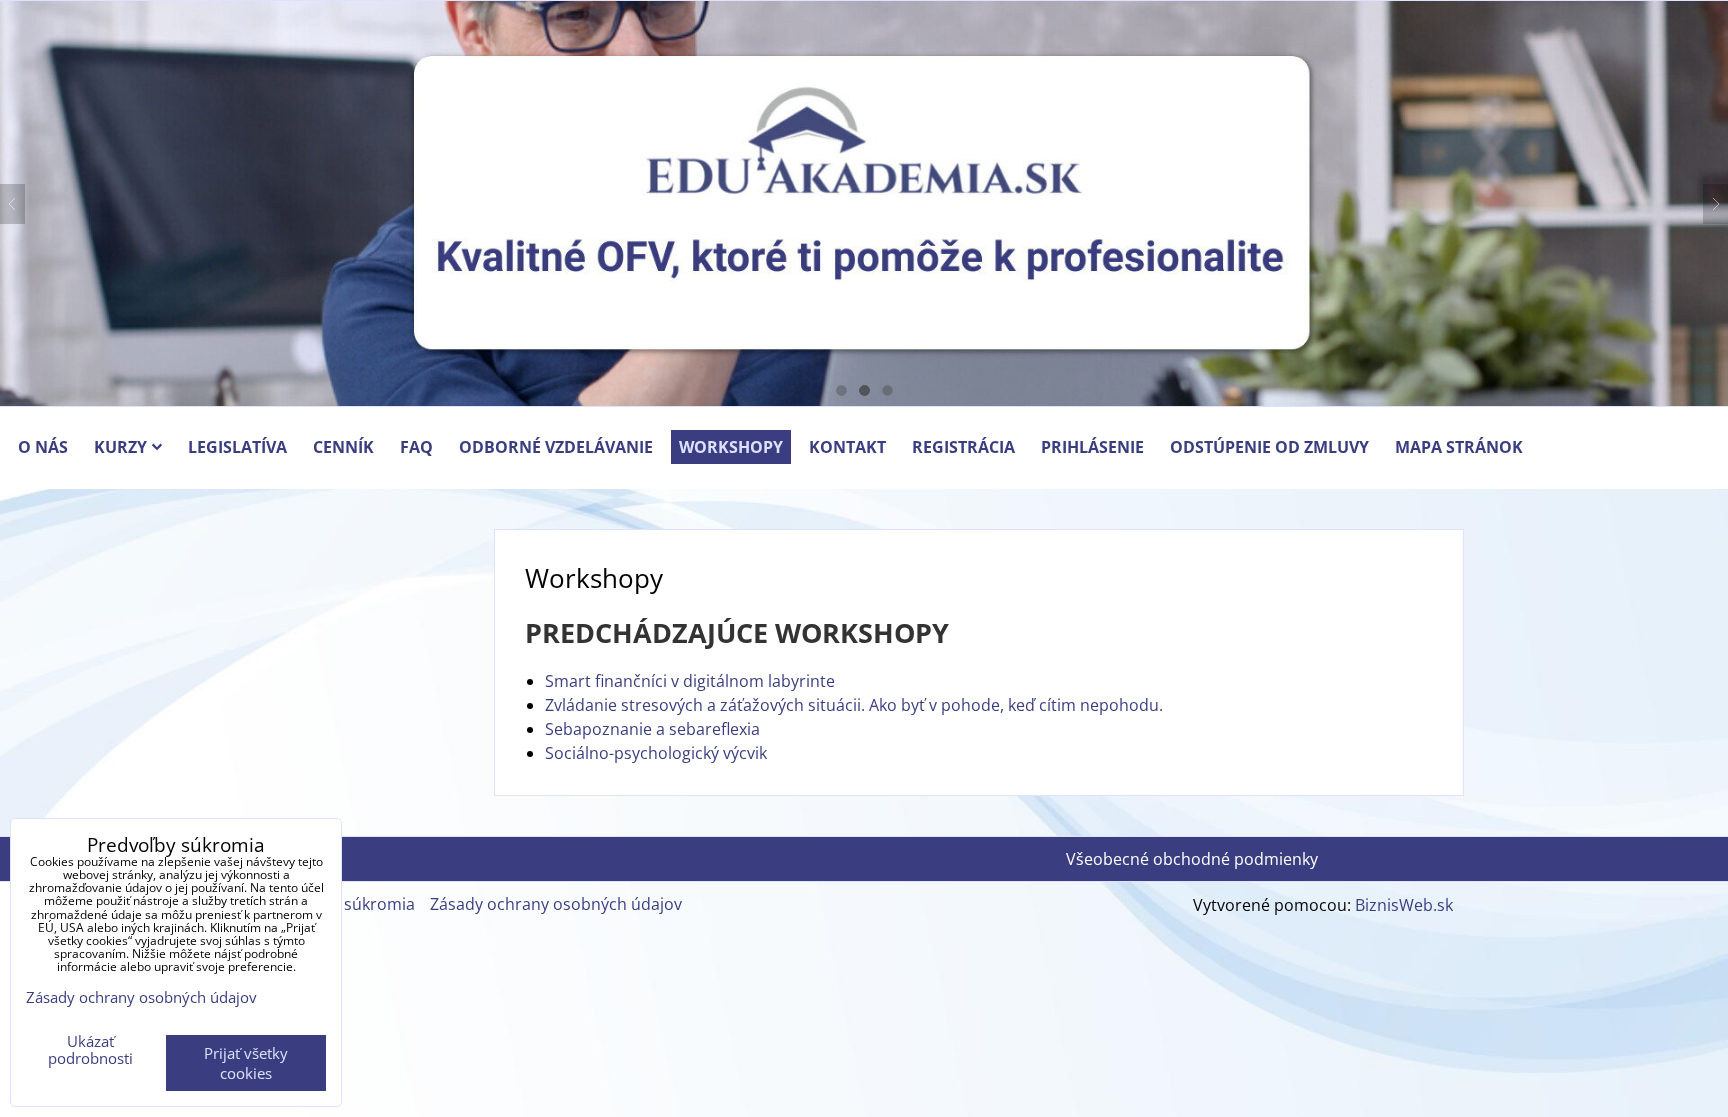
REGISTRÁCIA (963, 447)
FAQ (416, 447)
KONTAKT (847, 447)
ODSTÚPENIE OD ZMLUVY (1269, 447)
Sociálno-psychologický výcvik (656, 753)
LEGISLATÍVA (237, 447)
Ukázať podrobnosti (90, 1049)
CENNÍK (343, 447)
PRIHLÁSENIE (1092, 447)
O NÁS (43, 447)
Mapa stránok (1459, 447)
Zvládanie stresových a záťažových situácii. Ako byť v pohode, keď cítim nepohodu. (854, 705)
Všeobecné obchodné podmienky (1192, 859)
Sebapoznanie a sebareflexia (652, 729)
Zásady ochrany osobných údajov (556, 904)
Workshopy (731, 447)
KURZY (120, 447)
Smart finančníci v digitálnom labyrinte (690, 681)
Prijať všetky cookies (246, 1063)
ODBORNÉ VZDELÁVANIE (556, 447)
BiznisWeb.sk (1404, 905)
